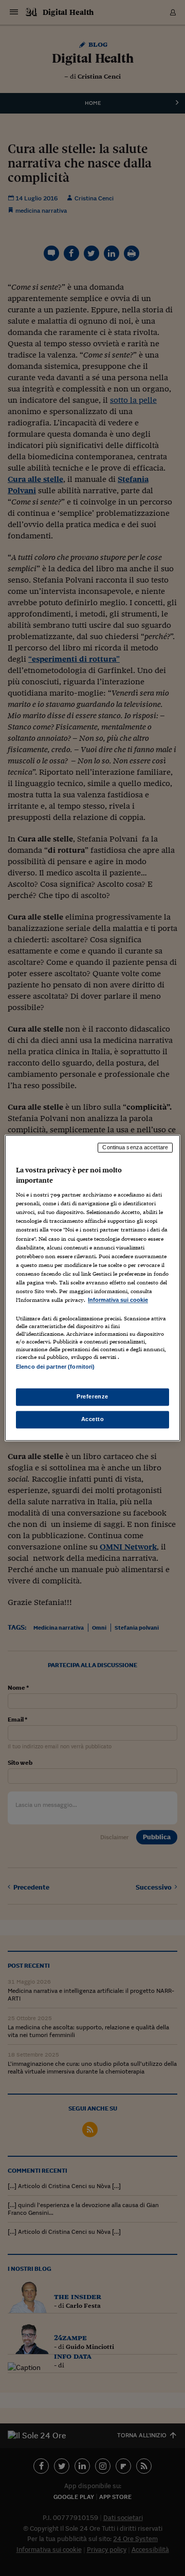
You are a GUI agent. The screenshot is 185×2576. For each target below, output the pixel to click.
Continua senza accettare (135, 1147)
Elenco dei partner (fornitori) (55, 1367)
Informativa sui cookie (118, 1300)
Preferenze (92, 1397)
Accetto (93, 1420)
